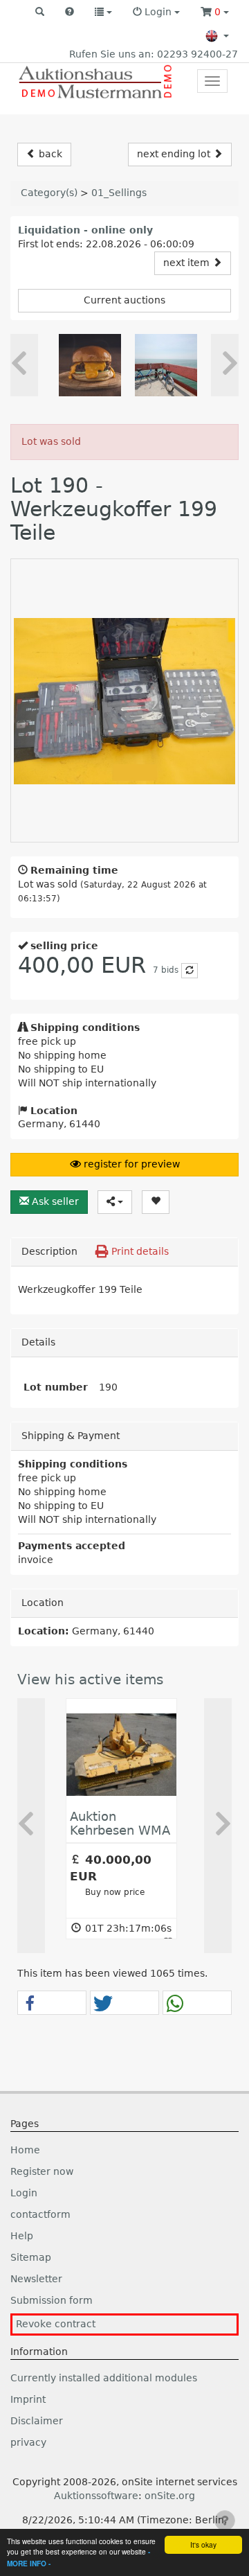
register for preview (130, 1164)
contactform (40, 2214)
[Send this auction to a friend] (115, 1202)
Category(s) (49, 193)
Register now (42, 2171)
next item (188, 263)
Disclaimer (37, 2421)
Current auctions (124, 300)
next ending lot (175, 154)
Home (25, 2150)
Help (22, 2236)
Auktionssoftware (96, 2496)
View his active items (90, 1679)
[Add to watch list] (156, 1202)
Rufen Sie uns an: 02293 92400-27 (154, 54)
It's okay (203, 2544)
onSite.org (170, 2496)
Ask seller (54, 1201)
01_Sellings (119, 193)
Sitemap (31, 2257)
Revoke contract (56, 2324)
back (49, 154)
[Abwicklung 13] (166, 365)
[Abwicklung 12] (90, 365)
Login (24, 2193)
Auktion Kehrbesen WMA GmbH (120, 1830)
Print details (139, 1251)
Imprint (28, 2399)
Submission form (52, 2300)
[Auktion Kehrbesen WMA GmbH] (121, 1754)
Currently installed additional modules (104, 2378)
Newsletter (36, 2279)
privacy (28, 2442)
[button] (40, 12)
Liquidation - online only (85, 230)
